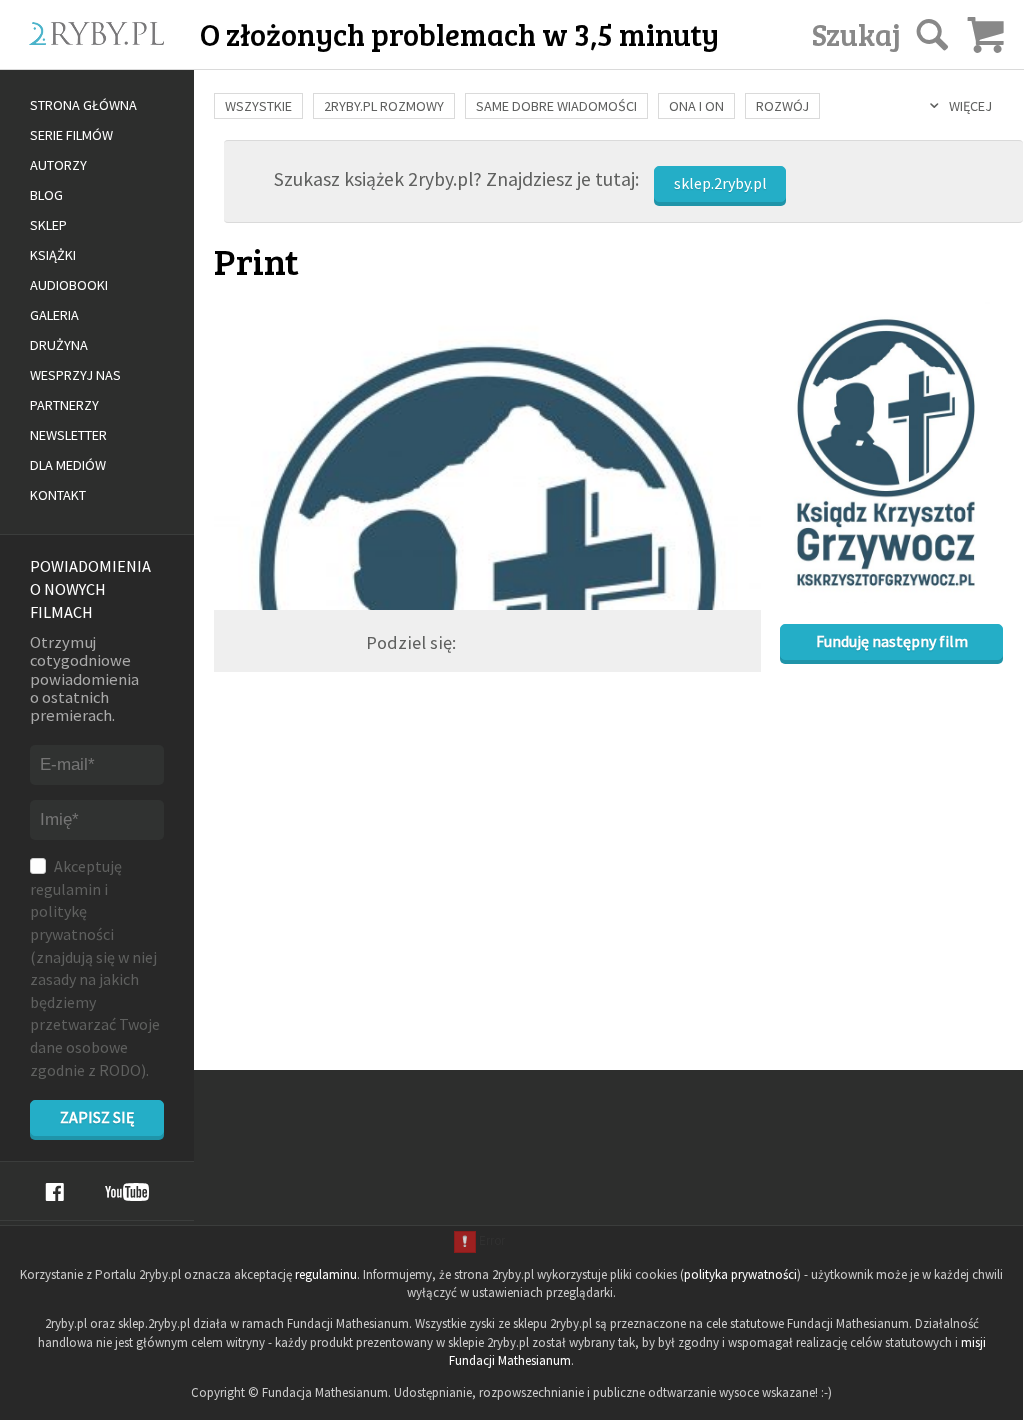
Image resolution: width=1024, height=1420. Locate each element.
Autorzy (58, 165)
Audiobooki (69, 285)
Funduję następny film (892, 641)
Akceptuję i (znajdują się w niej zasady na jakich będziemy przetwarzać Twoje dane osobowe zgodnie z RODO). (95, 967)
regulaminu (326, 1274)
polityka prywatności (740, 1274)
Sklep (48, 225)
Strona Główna (83, 105)
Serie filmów (71, 135)
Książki (53, 255)
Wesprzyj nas (75, 375)
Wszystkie (258, 106)
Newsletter (68, 435)
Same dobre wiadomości (556, 106)
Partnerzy (64, 405)
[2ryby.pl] (121, 57)
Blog (46, 195)
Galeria (54, 315)
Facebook (54, 1192)
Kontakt (58, 495)
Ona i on (696, 106)
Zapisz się (97, 1117)
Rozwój (782, 106)
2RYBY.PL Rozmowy (384, 106)
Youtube (127, 1192)
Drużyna (59, 345)
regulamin (65, 889)
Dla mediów (68, 465)
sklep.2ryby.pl (720, 183)
